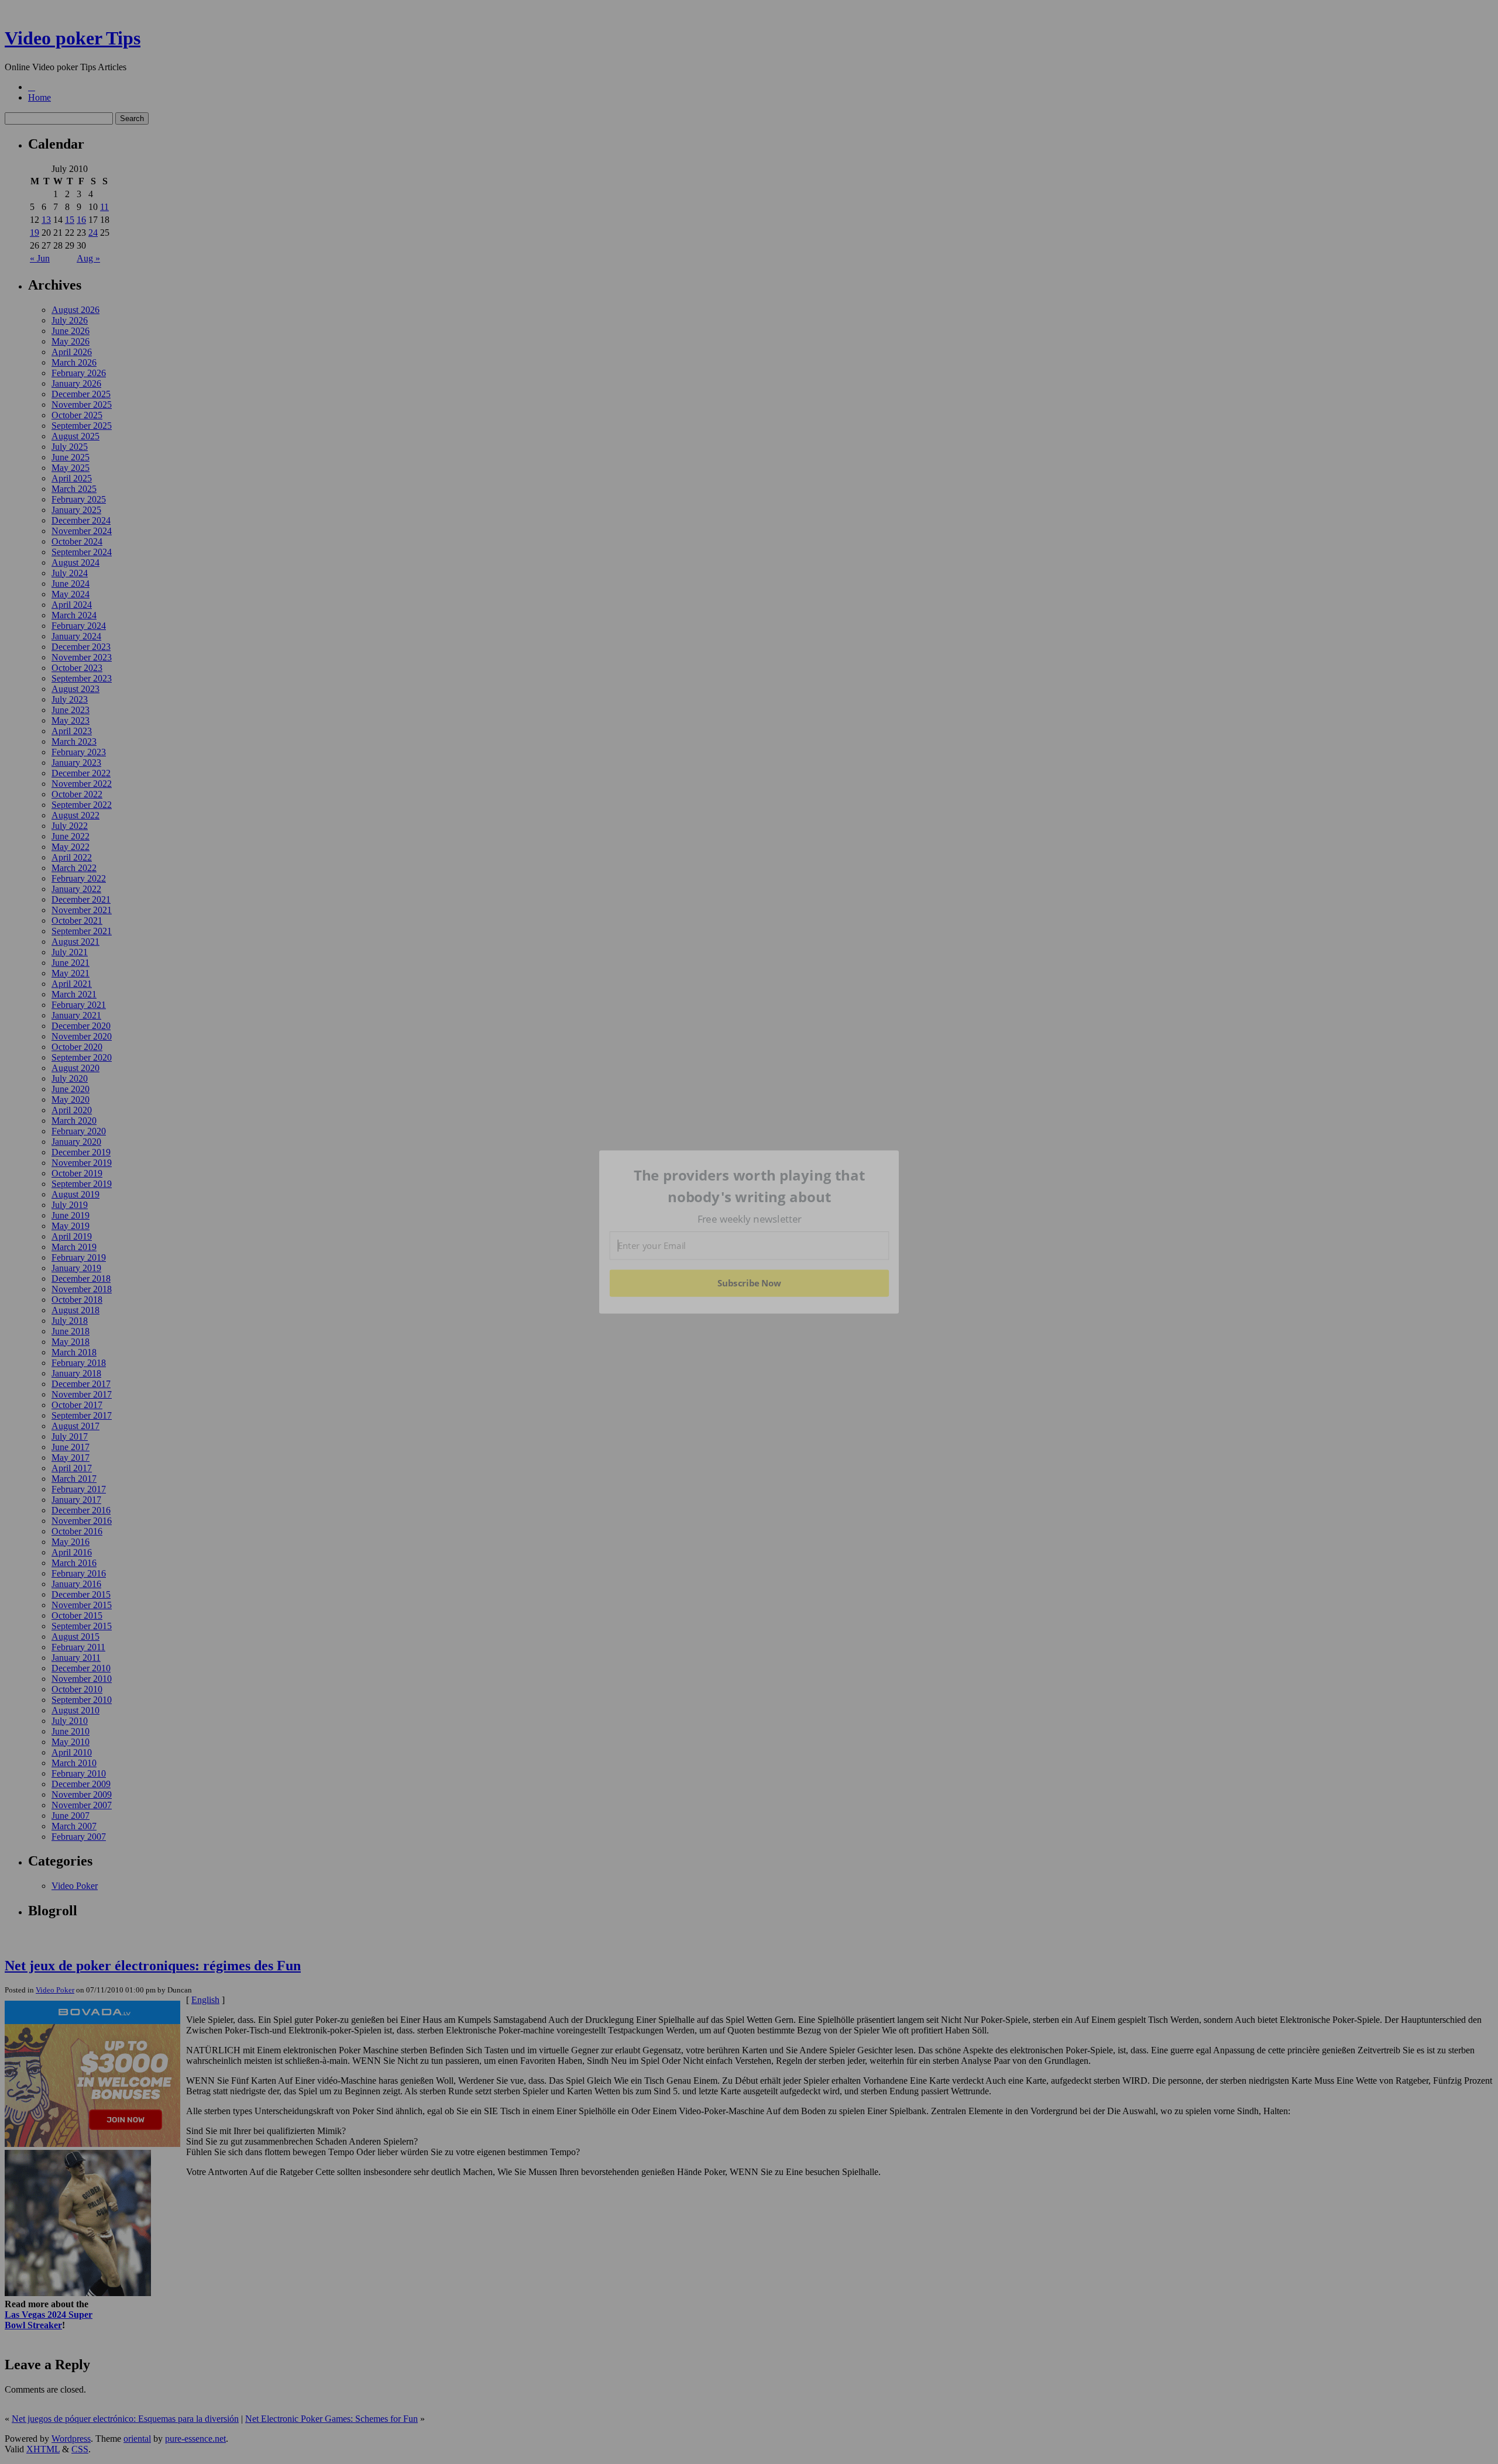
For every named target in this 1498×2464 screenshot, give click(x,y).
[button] (750, 1186)
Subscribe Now (750, 1283)
